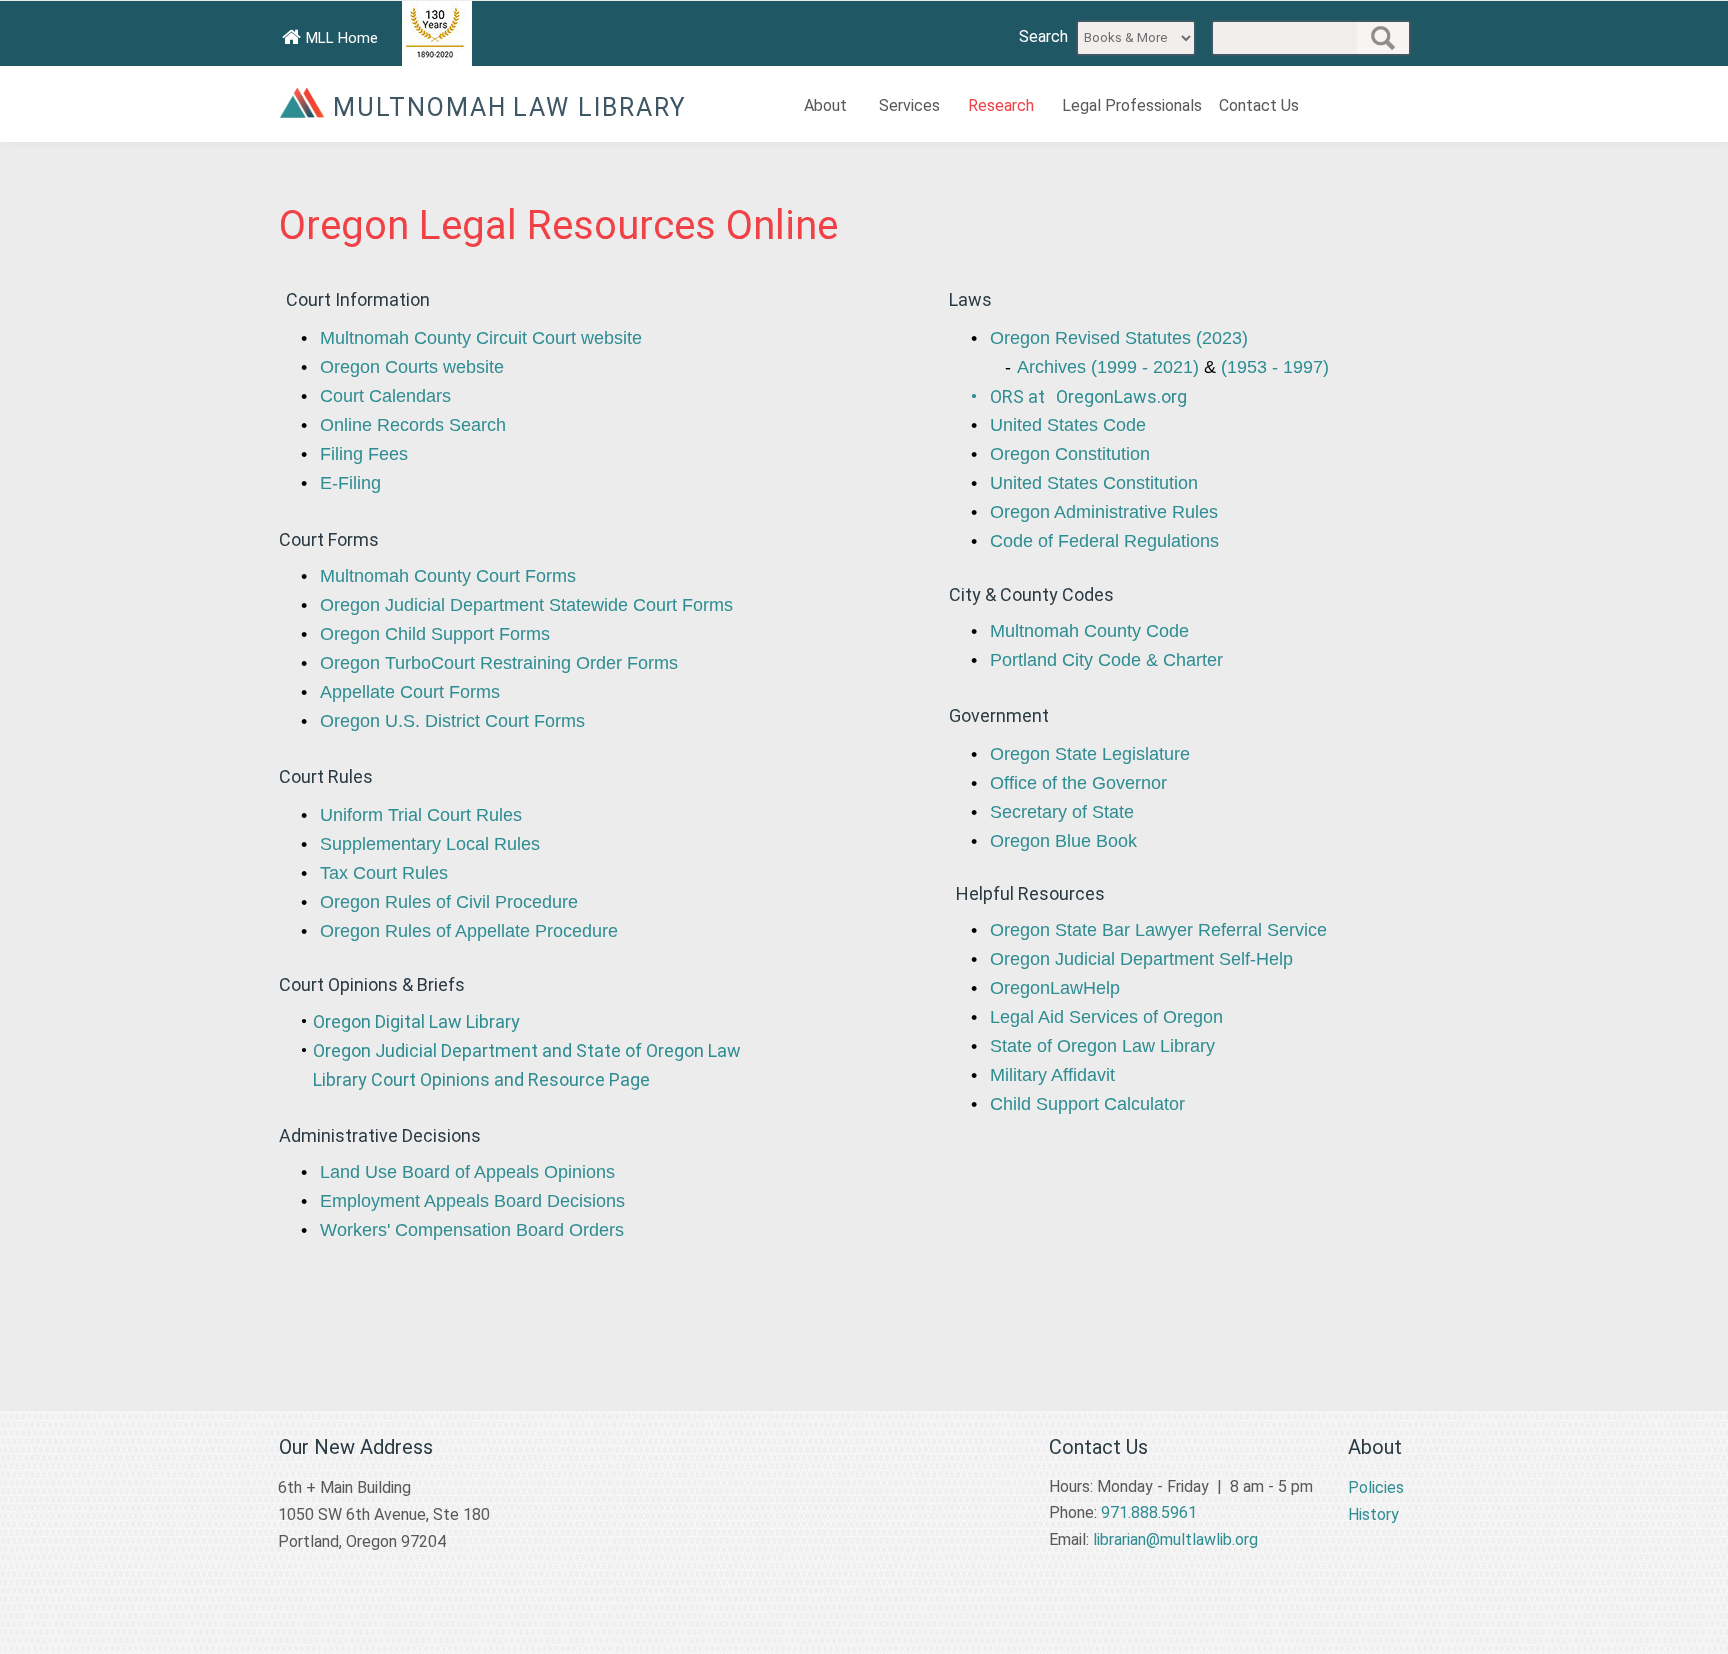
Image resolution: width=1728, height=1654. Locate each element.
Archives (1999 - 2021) (1108, 367)
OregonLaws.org (1121, 396)
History (1373, 1514)
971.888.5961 (1149, 1512)
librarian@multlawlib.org (1175, 1539)
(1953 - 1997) (1275, 367)
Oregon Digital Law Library (416, 1021)
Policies (1376, 1487)
